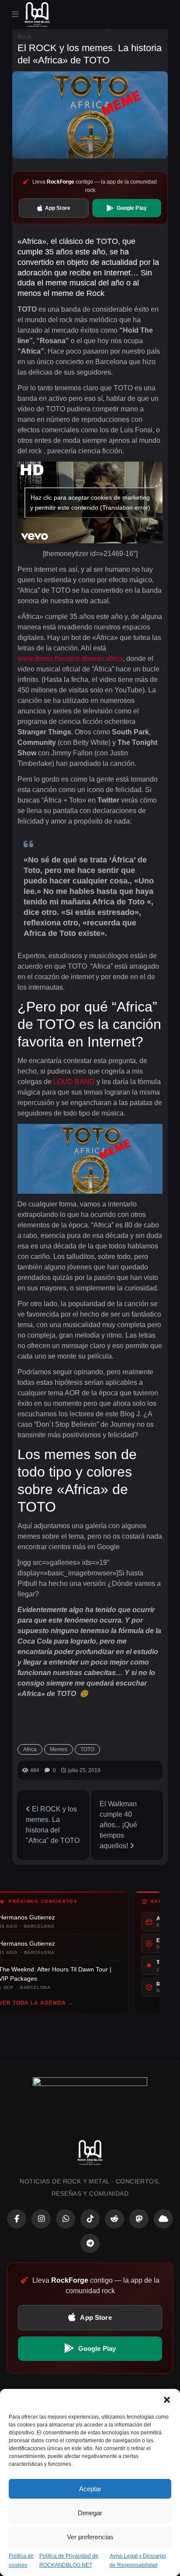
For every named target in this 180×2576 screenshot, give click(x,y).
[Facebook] (17, 2219)
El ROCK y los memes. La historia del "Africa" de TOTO (53, 1825)
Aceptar (90, 2489)
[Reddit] (114, 2219)
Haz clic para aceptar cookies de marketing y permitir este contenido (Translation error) (90, 502)
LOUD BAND (74, 1082)
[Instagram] (41, 2219)
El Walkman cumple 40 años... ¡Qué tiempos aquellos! (118, 1825)
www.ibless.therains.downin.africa (70, 659)
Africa (30, 1749)
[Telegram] (90, 2243)
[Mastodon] (139, 2219)
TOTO (87, 1749)
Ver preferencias (90, 2537)
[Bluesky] (163, 2219)
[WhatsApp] (66, 2219)
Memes (59, 1749)
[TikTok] (90, 2219)
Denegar (90, 2513)
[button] (167, 2400)
